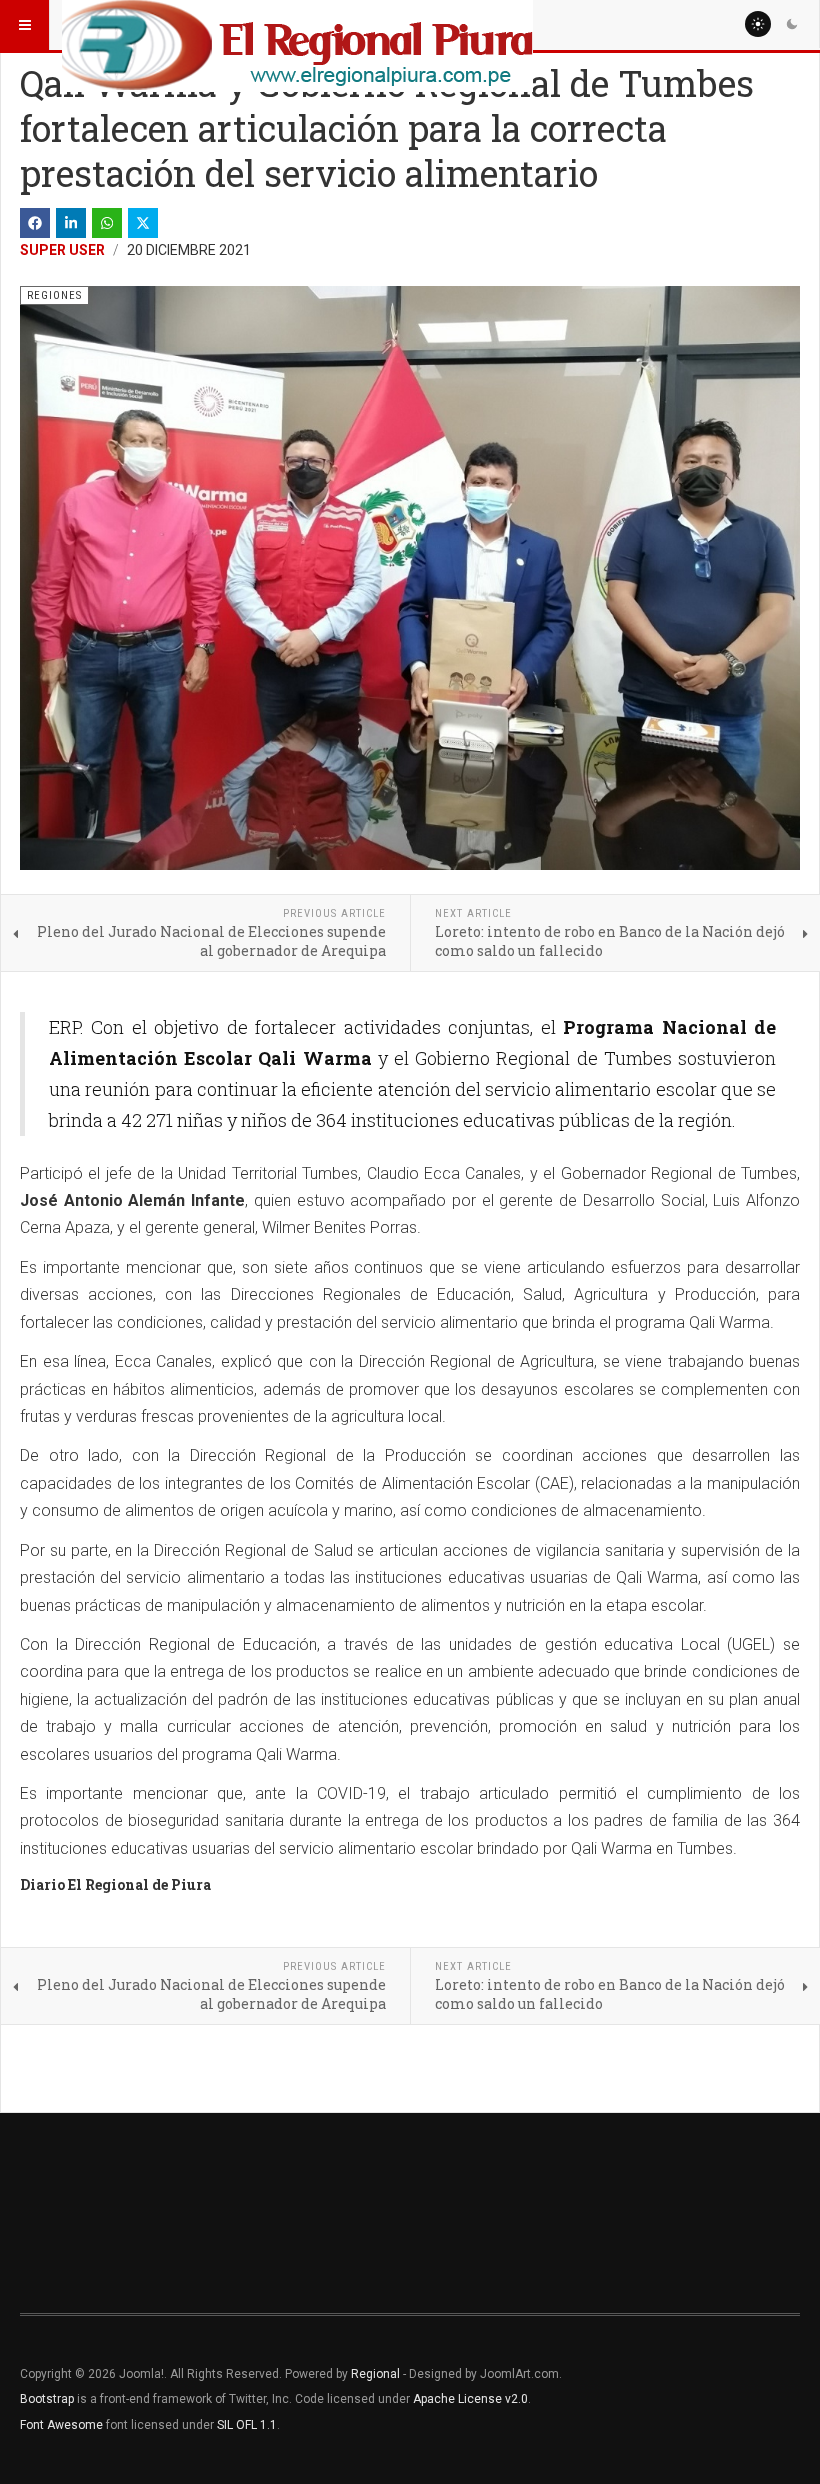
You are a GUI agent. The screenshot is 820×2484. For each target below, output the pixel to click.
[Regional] (297, 25)
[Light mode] (758, 24)
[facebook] (35, 223)
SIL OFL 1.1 (247, 2425)
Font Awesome (61, 2425)
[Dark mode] (792, 24)
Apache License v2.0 (470, 2399)
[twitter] (143, 223)
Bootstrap (47, 2399)
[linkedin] (71, 223)
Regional (375, 2374)
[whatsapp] (107, 223)
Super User (62, 250)
